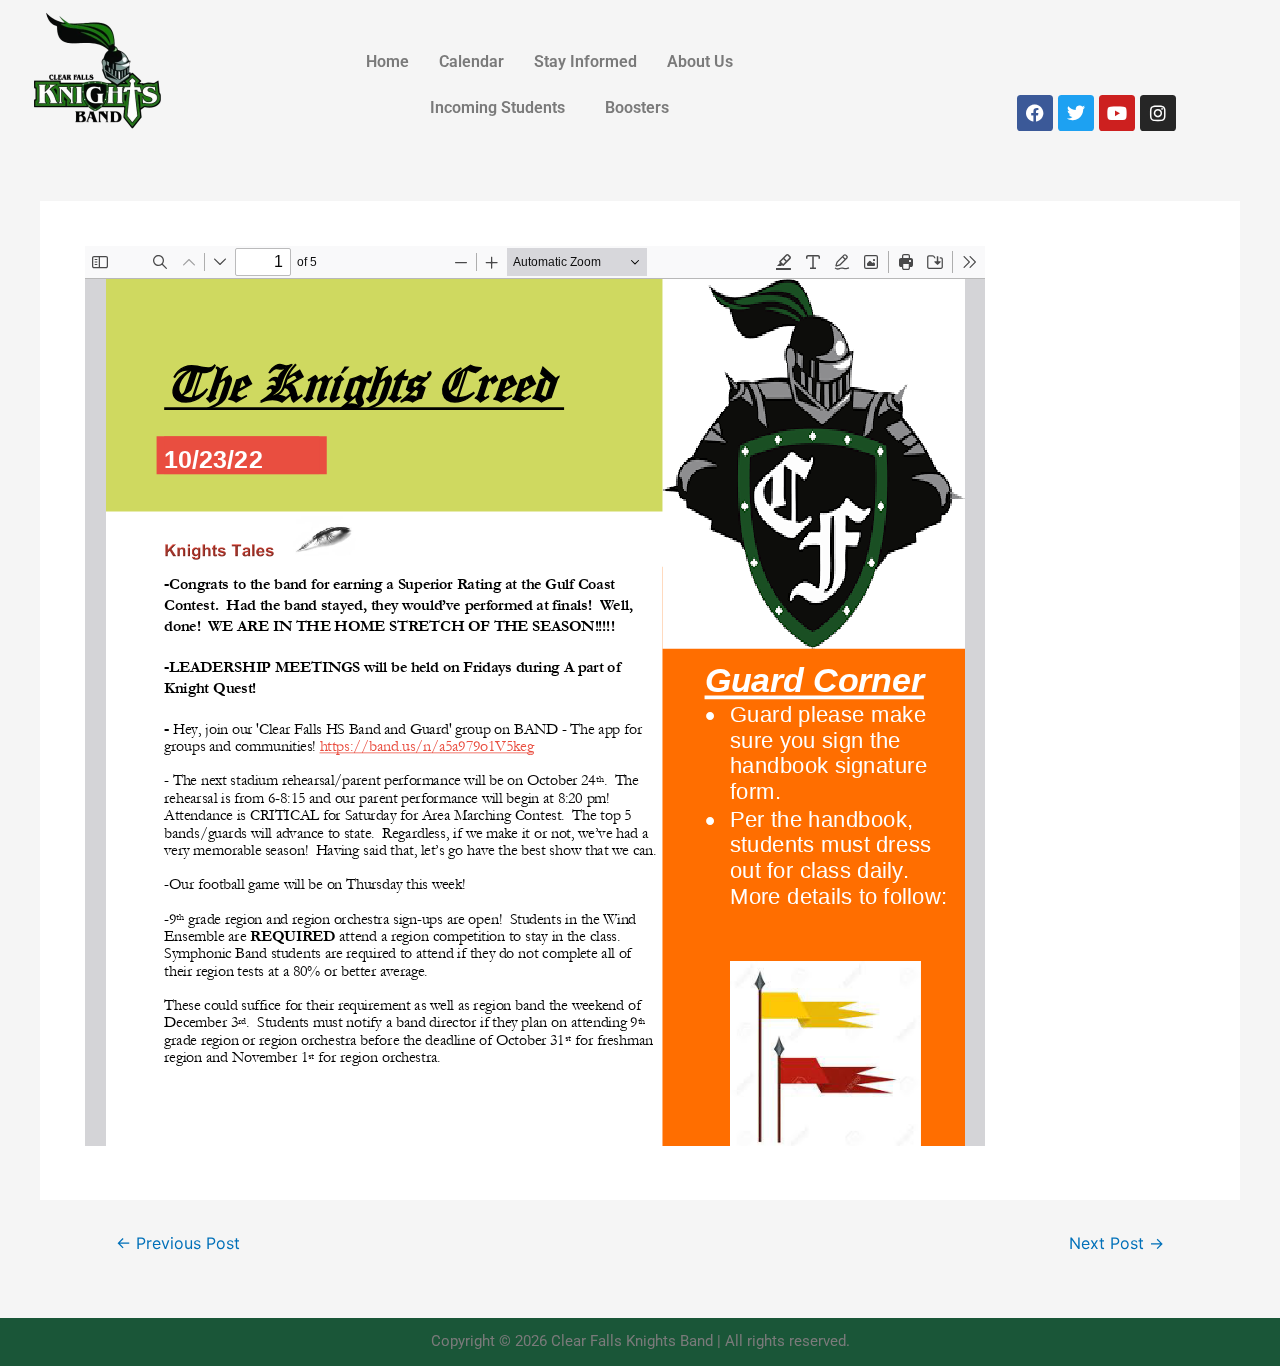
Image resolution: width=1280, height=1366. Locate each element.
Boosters (637, 107)
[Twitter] (1076, 113)
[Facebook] (1035, 113)
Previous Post (178, 1244)
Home (387, 61)
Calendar (471, 61)
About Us (700, 61)
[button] (705, 62)
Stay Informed (585, 61)
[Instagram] (1158, 113)
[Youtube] (1117, 113)
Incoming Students (497, 107)
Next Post (1116, 1244)
